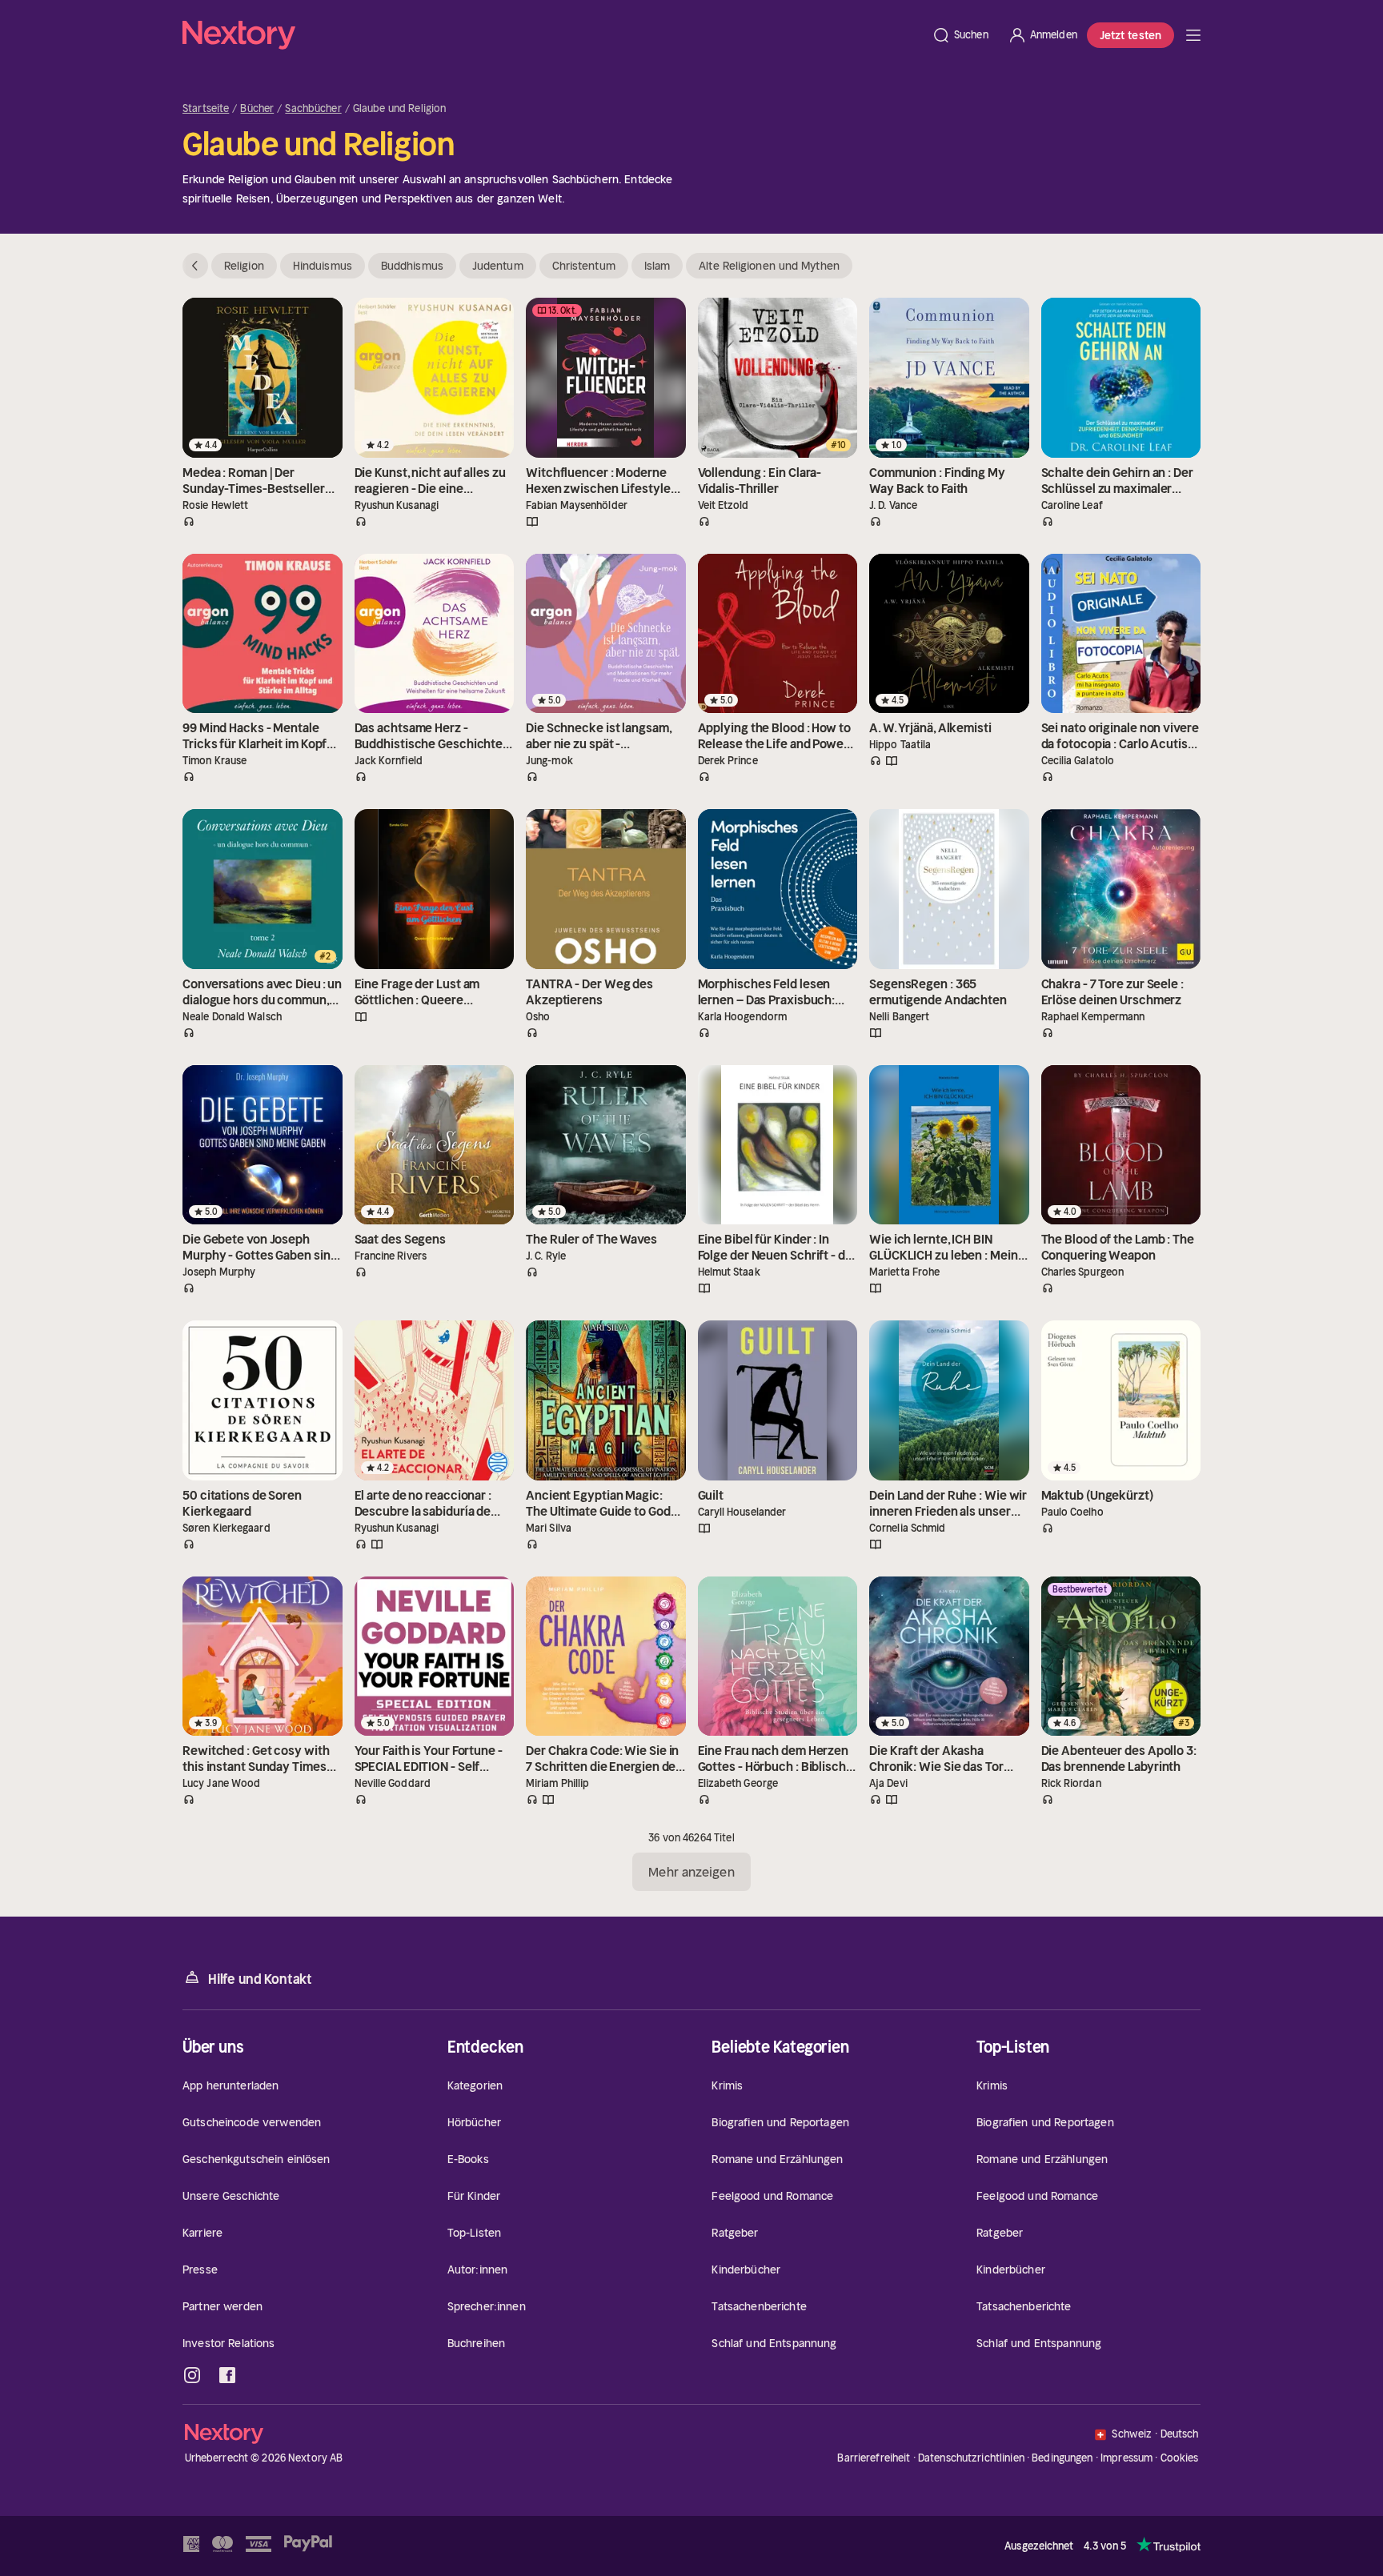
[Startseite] (552, 35)
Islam (657, 266)
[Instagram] (192, 2375)
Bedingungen (1062, 2458)
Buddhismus (412, 266)
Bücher (257, 109)
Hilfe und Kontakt (260, 1979)
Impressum (1126, 2458)
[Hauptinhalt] (1193, 35)
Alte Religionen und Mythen (769, 266)
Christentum (584, 266)
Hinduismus (323, 266)
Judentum (498, 266)
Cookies (1180, 2458)
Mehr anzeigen (691, 1872)
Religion (244, 266)
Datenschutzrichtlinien (971, 2458)
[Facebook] (227, 2375)
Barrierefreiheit (874, 2458)
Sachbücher (313, 109)
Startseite (206, 109)
